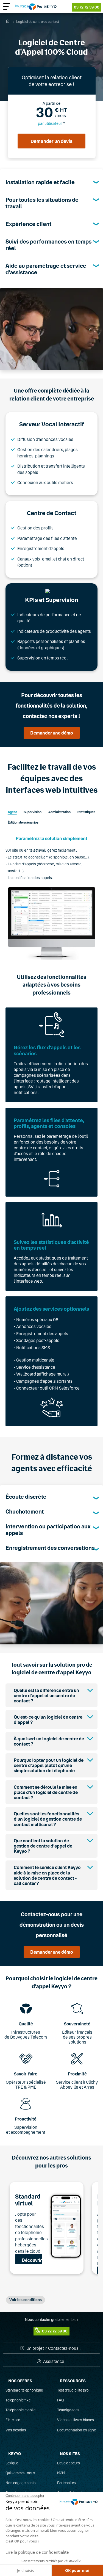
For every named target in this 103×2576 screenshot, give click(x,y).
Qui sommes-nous (20, 2473)
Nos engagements (21, 2483)
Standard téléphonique (24, 2390)
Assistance (53, 2361)
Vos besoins (16, 2430)
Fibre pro (13, 2420)
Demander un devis (51, 141)
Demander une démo (52, 733)
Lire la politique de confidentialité (37, 2552)
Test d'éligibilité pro (73, 2390)
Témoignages (68, 2410)
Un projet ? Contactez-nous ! (53, 2348)
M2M (61, 2473)
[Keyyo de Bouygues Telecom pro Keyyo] (36, 7)
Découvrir (32, 2260)
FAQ (60, 2400)
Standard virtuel (28, 2200)
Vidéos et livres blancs (76, 2420)
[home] (8, 21)
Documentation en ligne (76, 2430)
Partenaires (66, 2483)
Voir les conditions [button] (26, 2300)
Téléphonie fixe (18, 2400)
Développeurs (69, 2463)
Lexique (12, 2463)
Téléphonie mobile (20, 2410)
